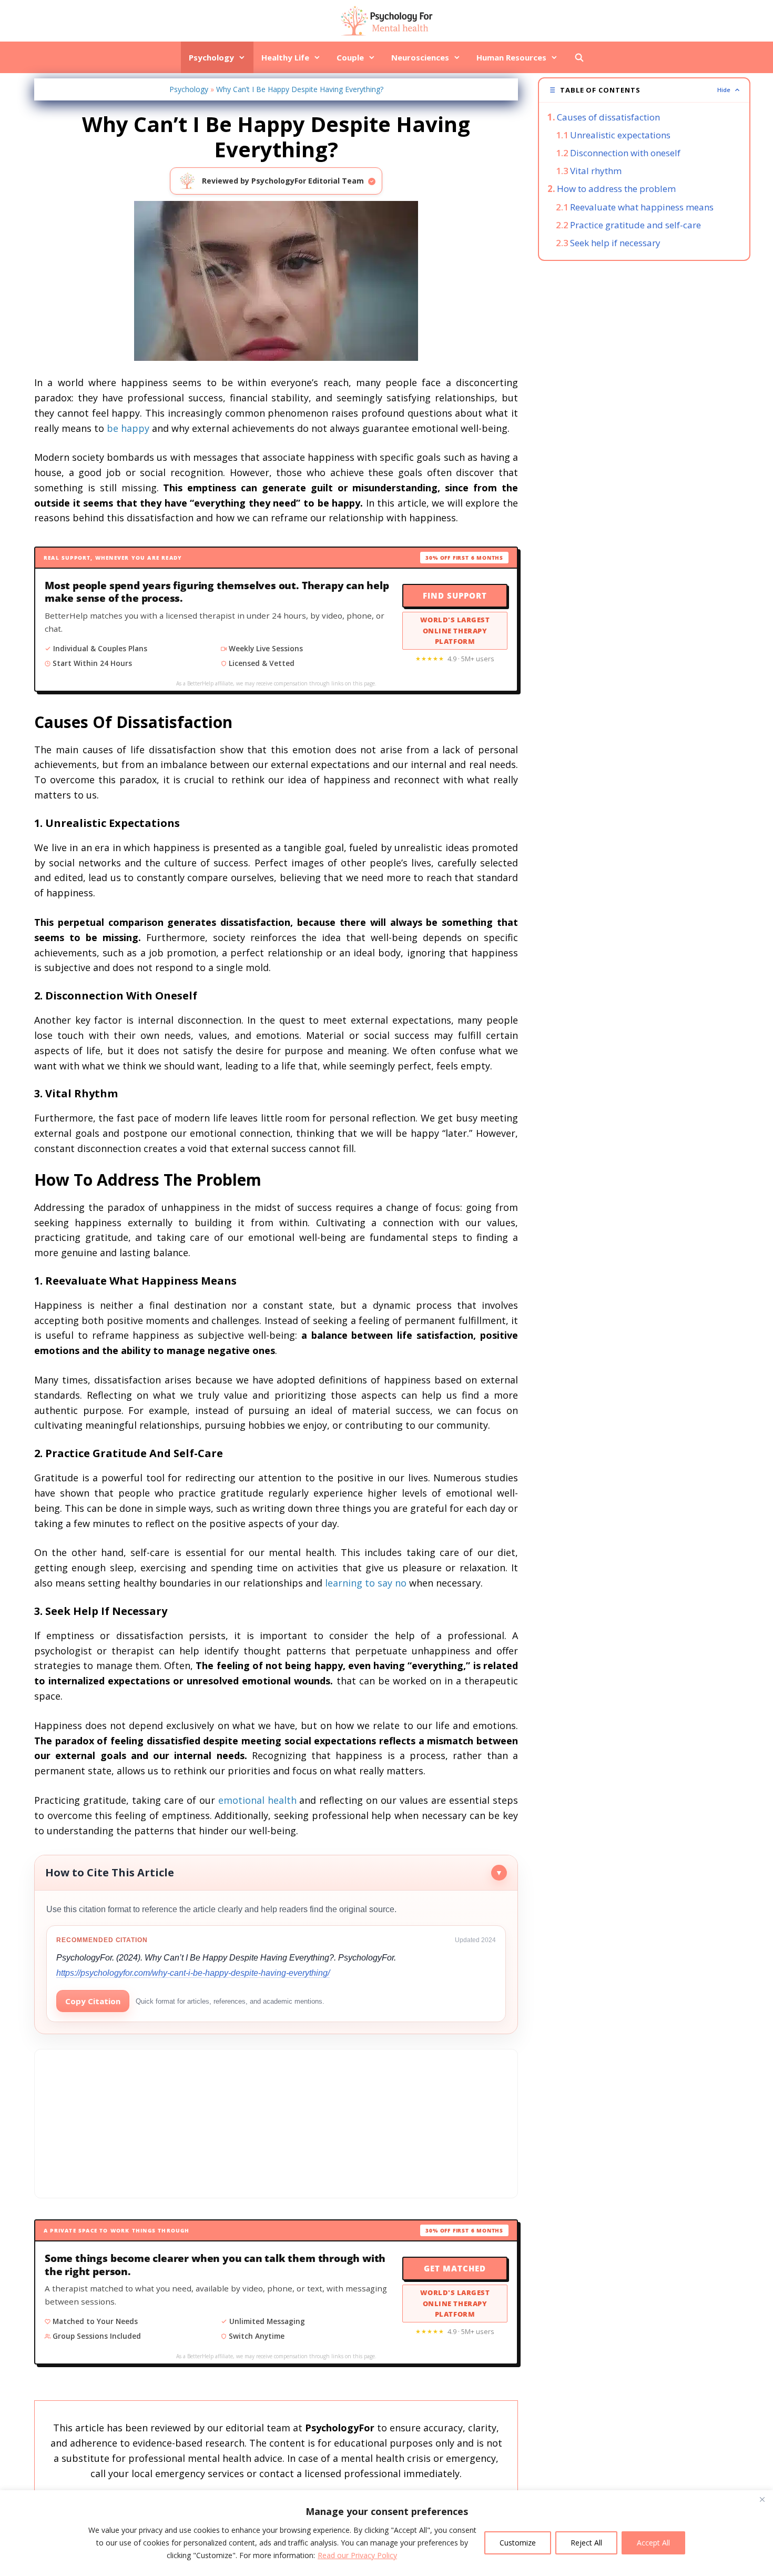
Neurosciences (420, 57)
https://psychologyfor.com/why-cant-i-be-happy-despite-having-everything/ (193, 1973)
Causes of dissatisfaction (608, 117)
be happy (128, 428)
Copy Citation (93, 2001)
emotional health (257, 1800)
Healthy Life (285, 57)
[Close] (762, 2499)
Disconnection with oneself (625, 153)
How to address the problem (616, 189)
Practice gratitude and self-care (635, 225)
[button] (644, 90)
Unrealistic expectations (620, 135)
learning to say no (366, 1583)
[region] (387, 2533)
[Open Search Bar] (579, 57)
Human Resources (511, 57)
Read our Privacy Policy (357, 2555)
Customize (518, 2543)
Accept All (653, 2543)
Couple (350, 57)
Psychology (211, 57)
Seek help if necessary (615, 243)
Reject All (586, 2543)
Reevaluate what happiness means (642, 207)
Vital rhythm (596, 171)
